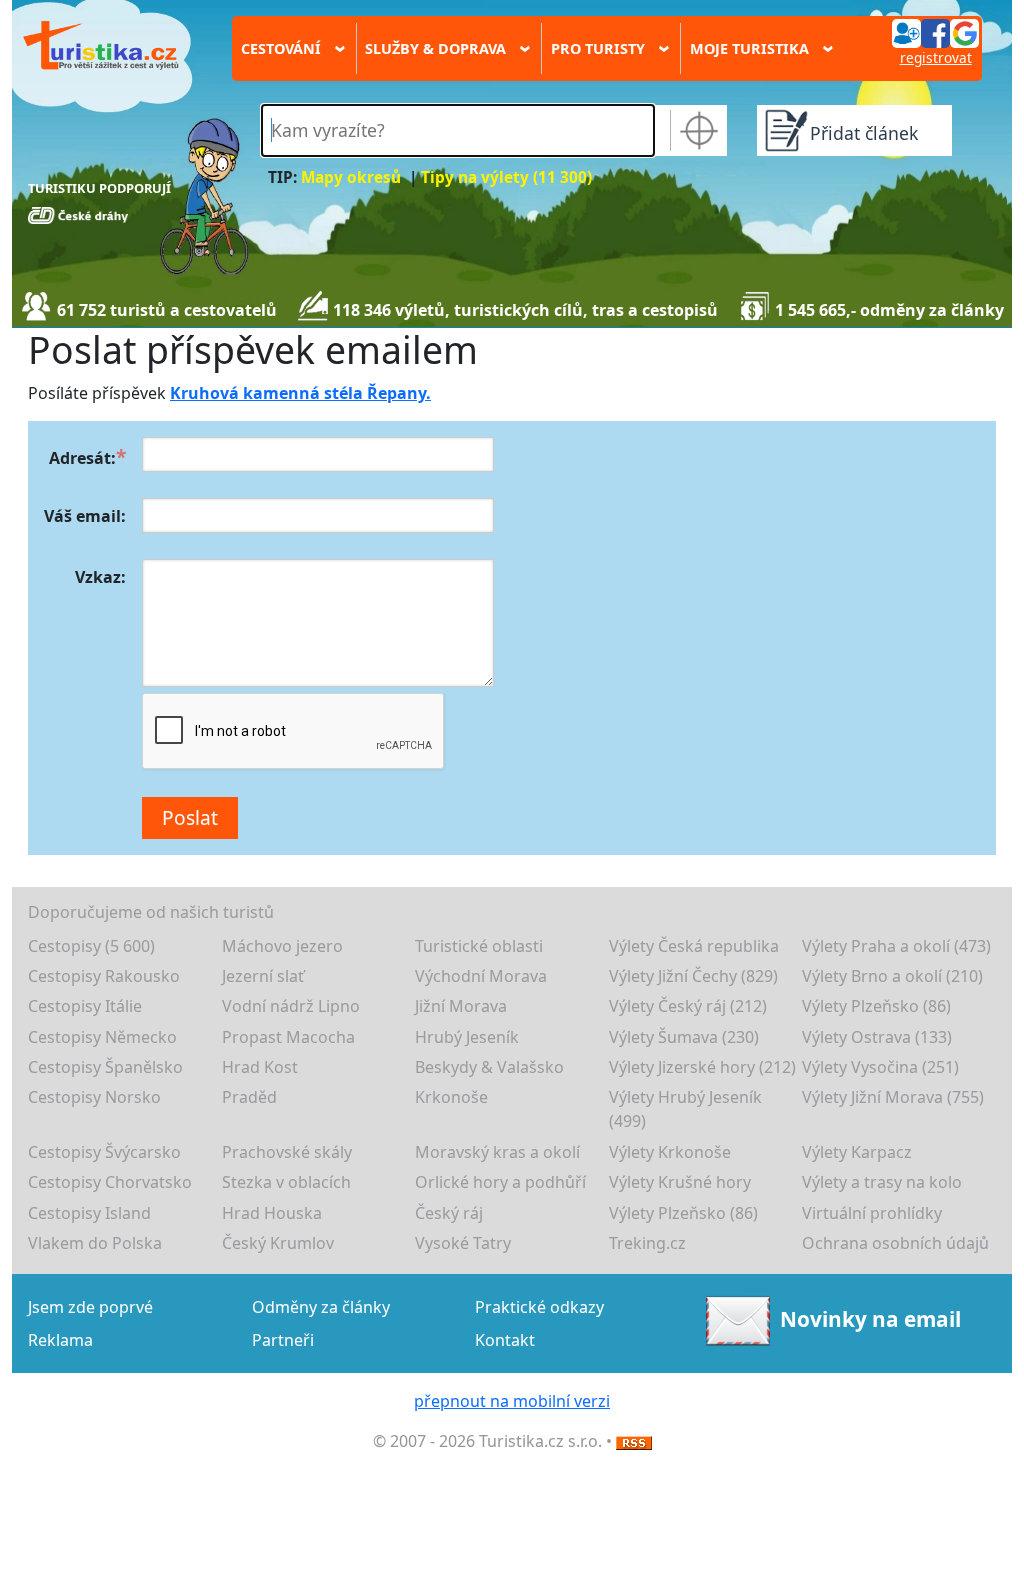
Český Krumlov (278, 1243)
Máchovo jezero (282, 946)
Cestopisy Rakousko (104, 976)
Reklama (60, 1340)
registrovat (936, 57)
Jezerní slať (263, 976)
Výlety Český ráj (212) (688, 1006)
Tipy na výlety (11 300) (506, 177)
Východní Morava (481, 976)
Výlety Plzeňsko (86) (876, 1006)
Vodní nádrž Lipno (291, 1006)
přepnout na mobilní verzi (512, 1401)
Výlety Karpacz (857, 1152)
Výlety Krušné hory (680, 1182)
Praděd (249, 1097)
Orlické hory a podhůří (500, 1182)
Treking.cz (647, 1243)
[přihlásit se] (935, 32)
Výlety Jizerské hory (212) (702, 1067)
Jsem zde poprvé (90, 1307)
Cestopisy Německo (102, 1037)
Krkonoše (451, 1097)
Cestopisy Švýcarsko (104, 1152)
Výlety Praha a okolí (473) (896, 946)
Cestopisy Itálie (85, 1006)
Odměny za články (321, 1307)
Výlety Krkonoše (670, 1152)
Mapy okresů (351, 177)
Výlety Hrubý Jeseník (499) (685, 1109)
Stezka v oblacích (286, 1182)
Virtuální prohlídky (872, 1213)
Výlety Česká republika (694, 946)
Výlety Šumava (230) (684, 1037)
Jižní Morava (461, 1006)
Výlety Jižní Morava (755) (893, 1097)
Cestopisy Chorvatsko (110, 1182)
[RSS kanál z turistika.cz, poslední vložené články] (634, 1441)
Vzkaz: (100, 577)
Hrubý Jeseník (467, 1037)
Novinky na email (870, 1319)
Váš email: (85, 516)
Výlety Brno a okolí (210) (892, 976)
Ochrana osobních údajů (895, 1243)
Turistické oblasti (479, 946)
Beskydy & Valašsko (489, 1067)
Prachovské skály (287, 1152)
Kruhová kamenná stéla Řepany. (300, 393)
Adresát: (82, 458)
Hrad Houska (272, 1213)
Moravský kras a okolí (497, 1152)
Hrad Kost (260, 1067)
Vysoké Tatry (463, 1243)
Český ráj (449, 1213)
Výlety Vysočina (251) (880, 1067)
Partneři (283, 1340)
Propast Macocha (288, 1037)
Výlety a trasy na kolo (882, 1182)
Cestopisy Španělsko (105, 1067)
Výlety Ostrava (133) (877, 1037)
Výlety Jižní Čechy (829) (693, 976)
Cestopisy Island (89, 1213)
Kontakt (505, 1340)
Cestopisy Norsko (94, 1097)
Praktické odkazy (539, 1307)
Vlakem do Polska (95, 1243)
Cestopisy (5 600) (91, 946)
